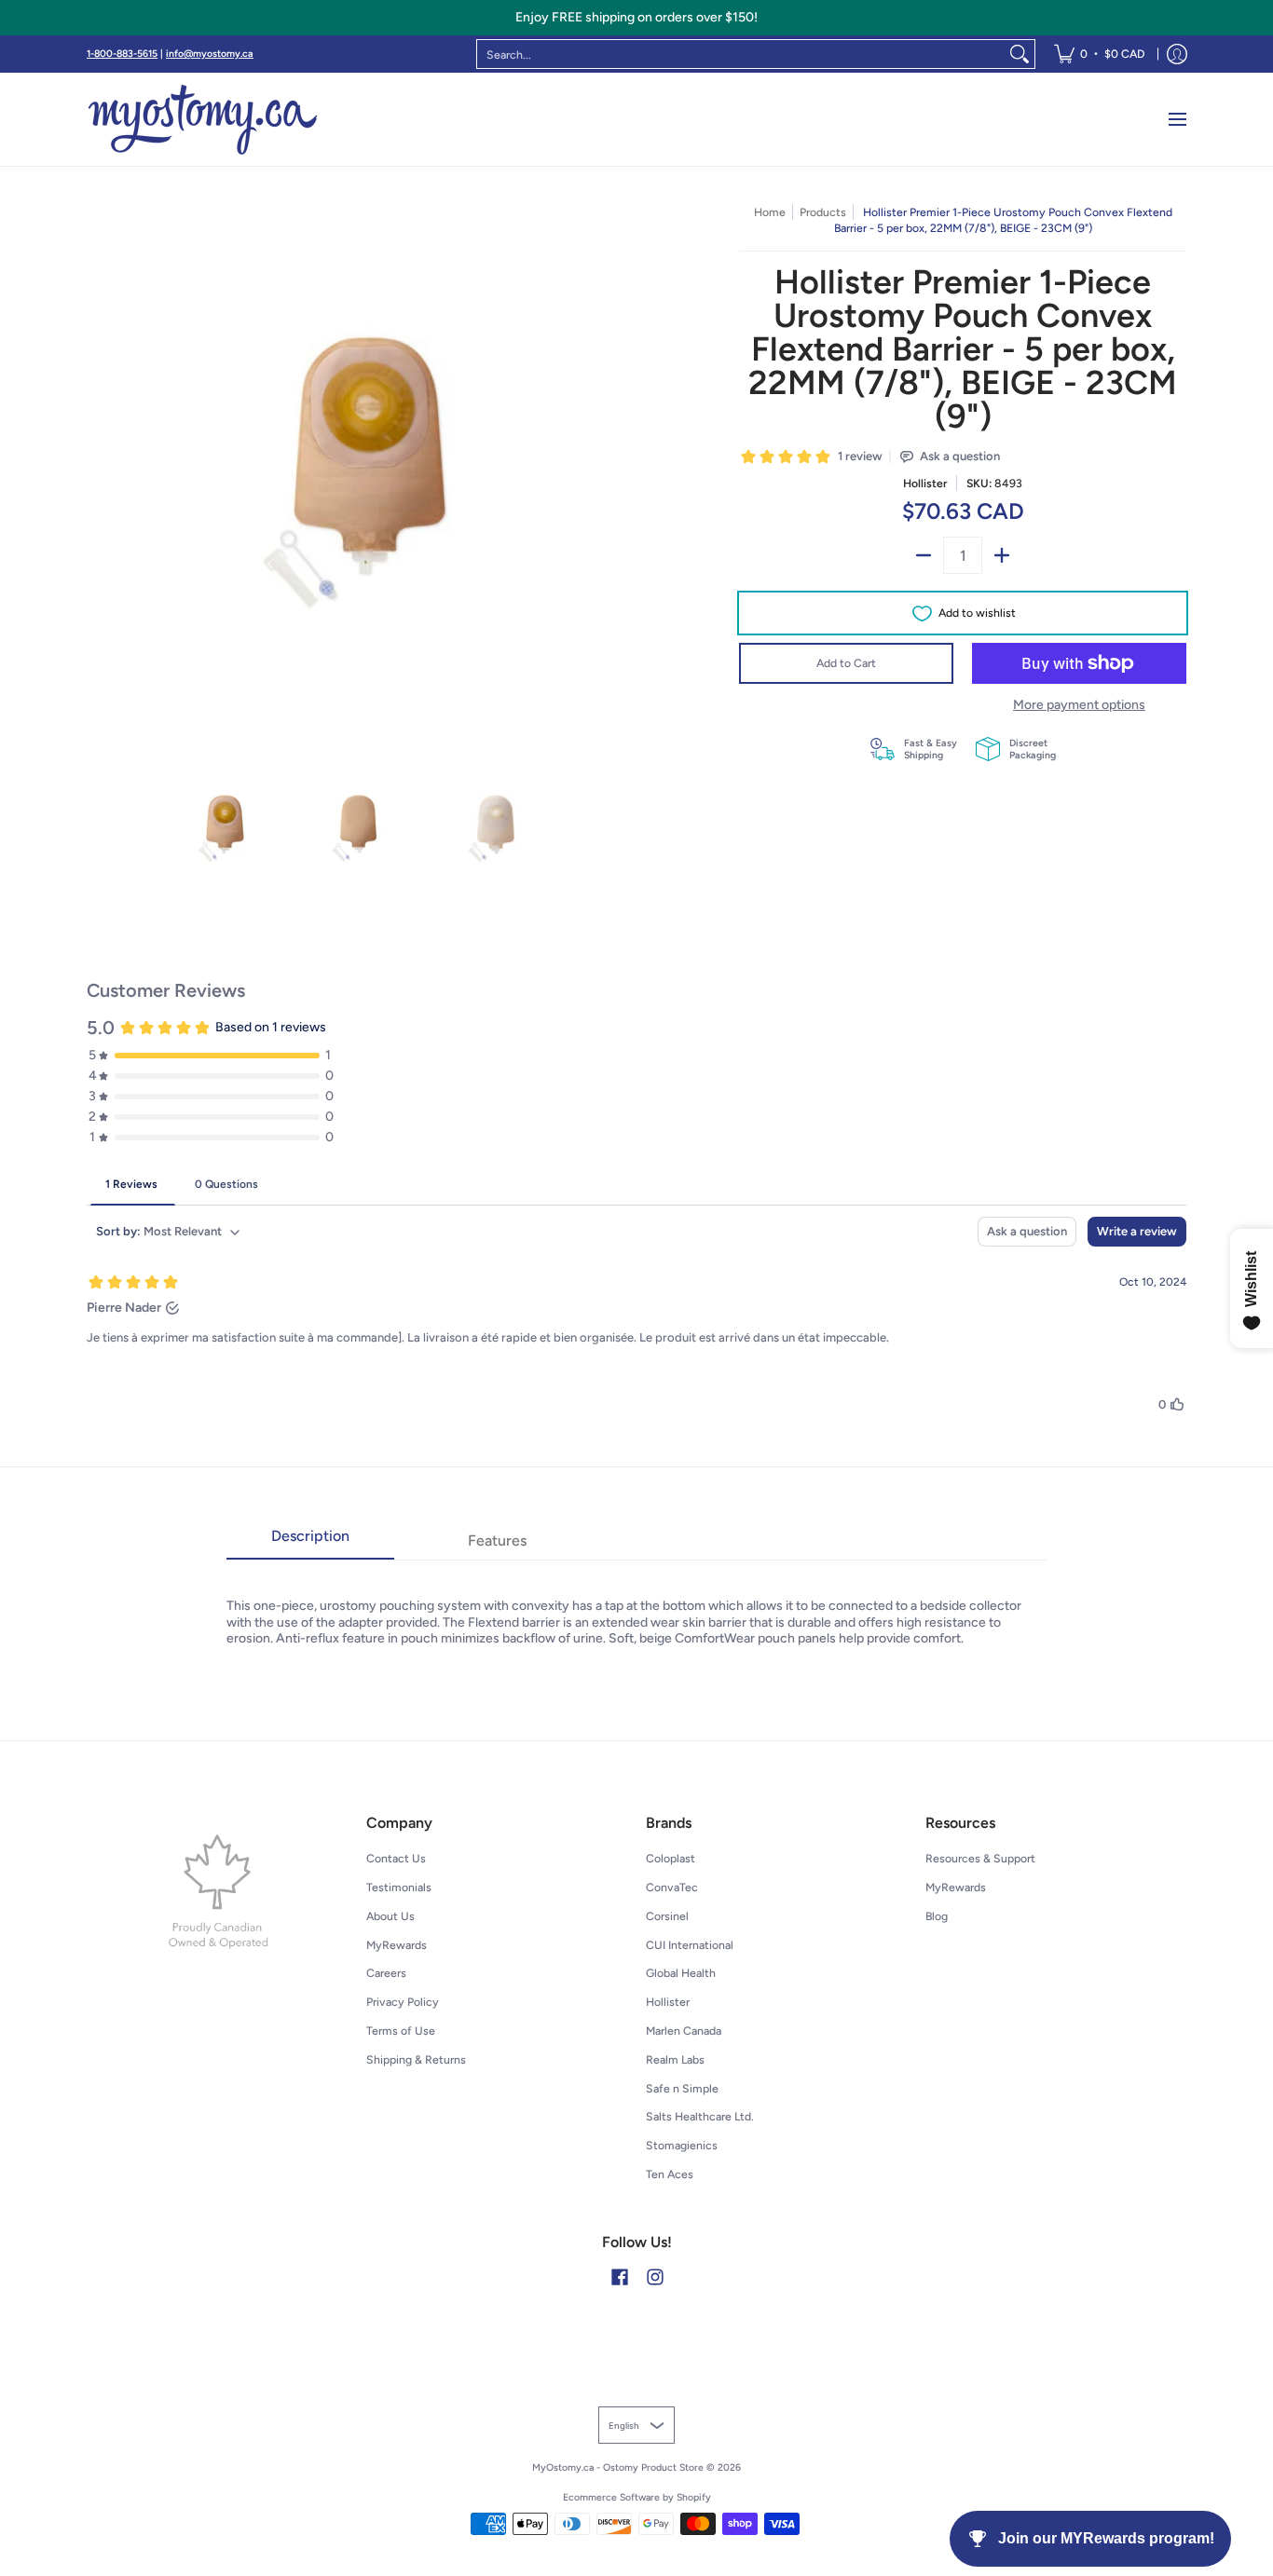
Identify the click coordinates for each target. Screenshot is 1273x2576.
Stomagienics (682, 2145)
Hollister (925, 483)
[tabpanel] (636, 1603)
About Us (390, 1916)
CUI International (690, 1945)
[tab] (310, 1542)
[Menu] (1177, 119)
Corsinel (667, 1916)
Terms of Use (401, 2031)
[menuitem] (1099, 54)
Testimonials (399, 1887)
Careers (386, 1973)
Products (823, 212)
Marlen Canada (684, 2031)
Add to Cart (846, 663)
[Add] (1002, 555)
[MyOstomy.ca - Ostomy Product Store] (203, 119)
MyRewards (397, 1945)
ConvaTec (672, 1887)
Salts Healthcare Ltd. (700, 2116)
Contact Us (396, 1858)
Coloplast (671, 1858)
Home (770, 212)
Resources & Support (980, 1858)
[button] (620, 2276)
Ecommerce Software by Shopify (637, 2497)
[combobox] (741, 54)
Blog (937, 1916)
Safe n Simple (682, 2088)
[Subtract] (924, 555)
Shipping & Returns (416, 2059)
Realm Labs (675, 2059)
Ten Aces (670, 2174)
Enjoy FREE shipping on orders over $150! (636, 17)
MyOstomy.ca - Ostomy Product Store (618, 2467)
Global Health (681, 1973)
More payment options (1079, 705)
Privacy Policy (403, 2002)
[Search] (1020, 54)
